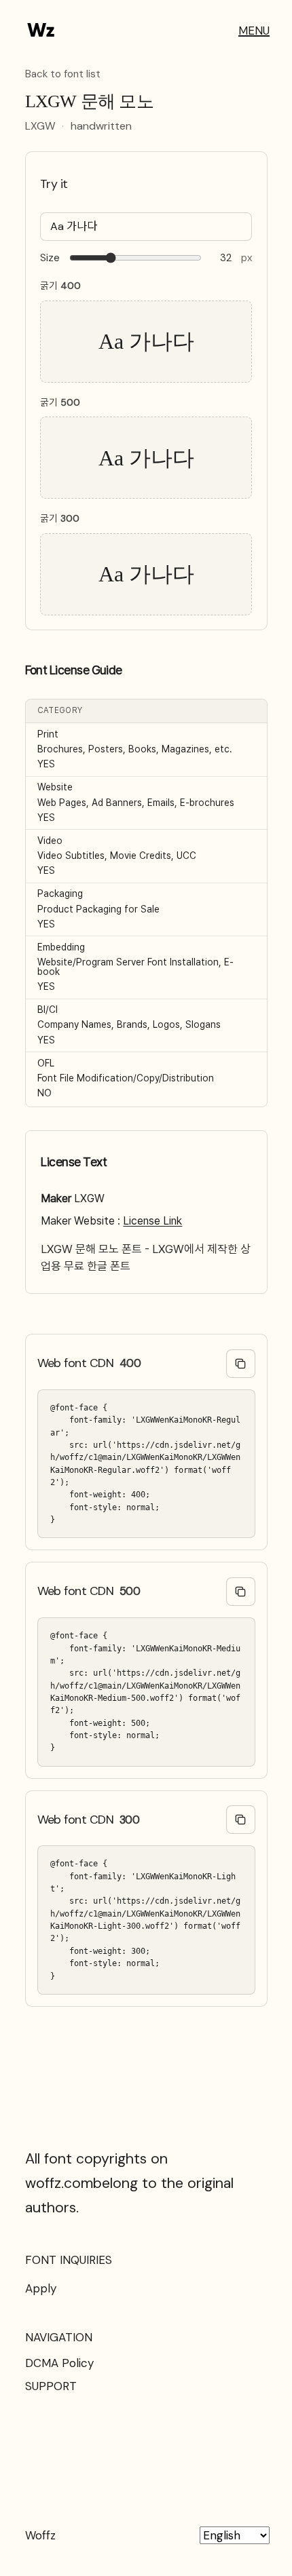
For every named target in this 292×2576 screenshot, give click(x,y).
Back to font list (63, 75)
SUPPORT (51, 2386)
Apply (41, 2288)
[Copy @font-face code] (241, 1364)
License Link (152, 1221)
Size (50, 258)
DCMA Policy (59, 2363)
